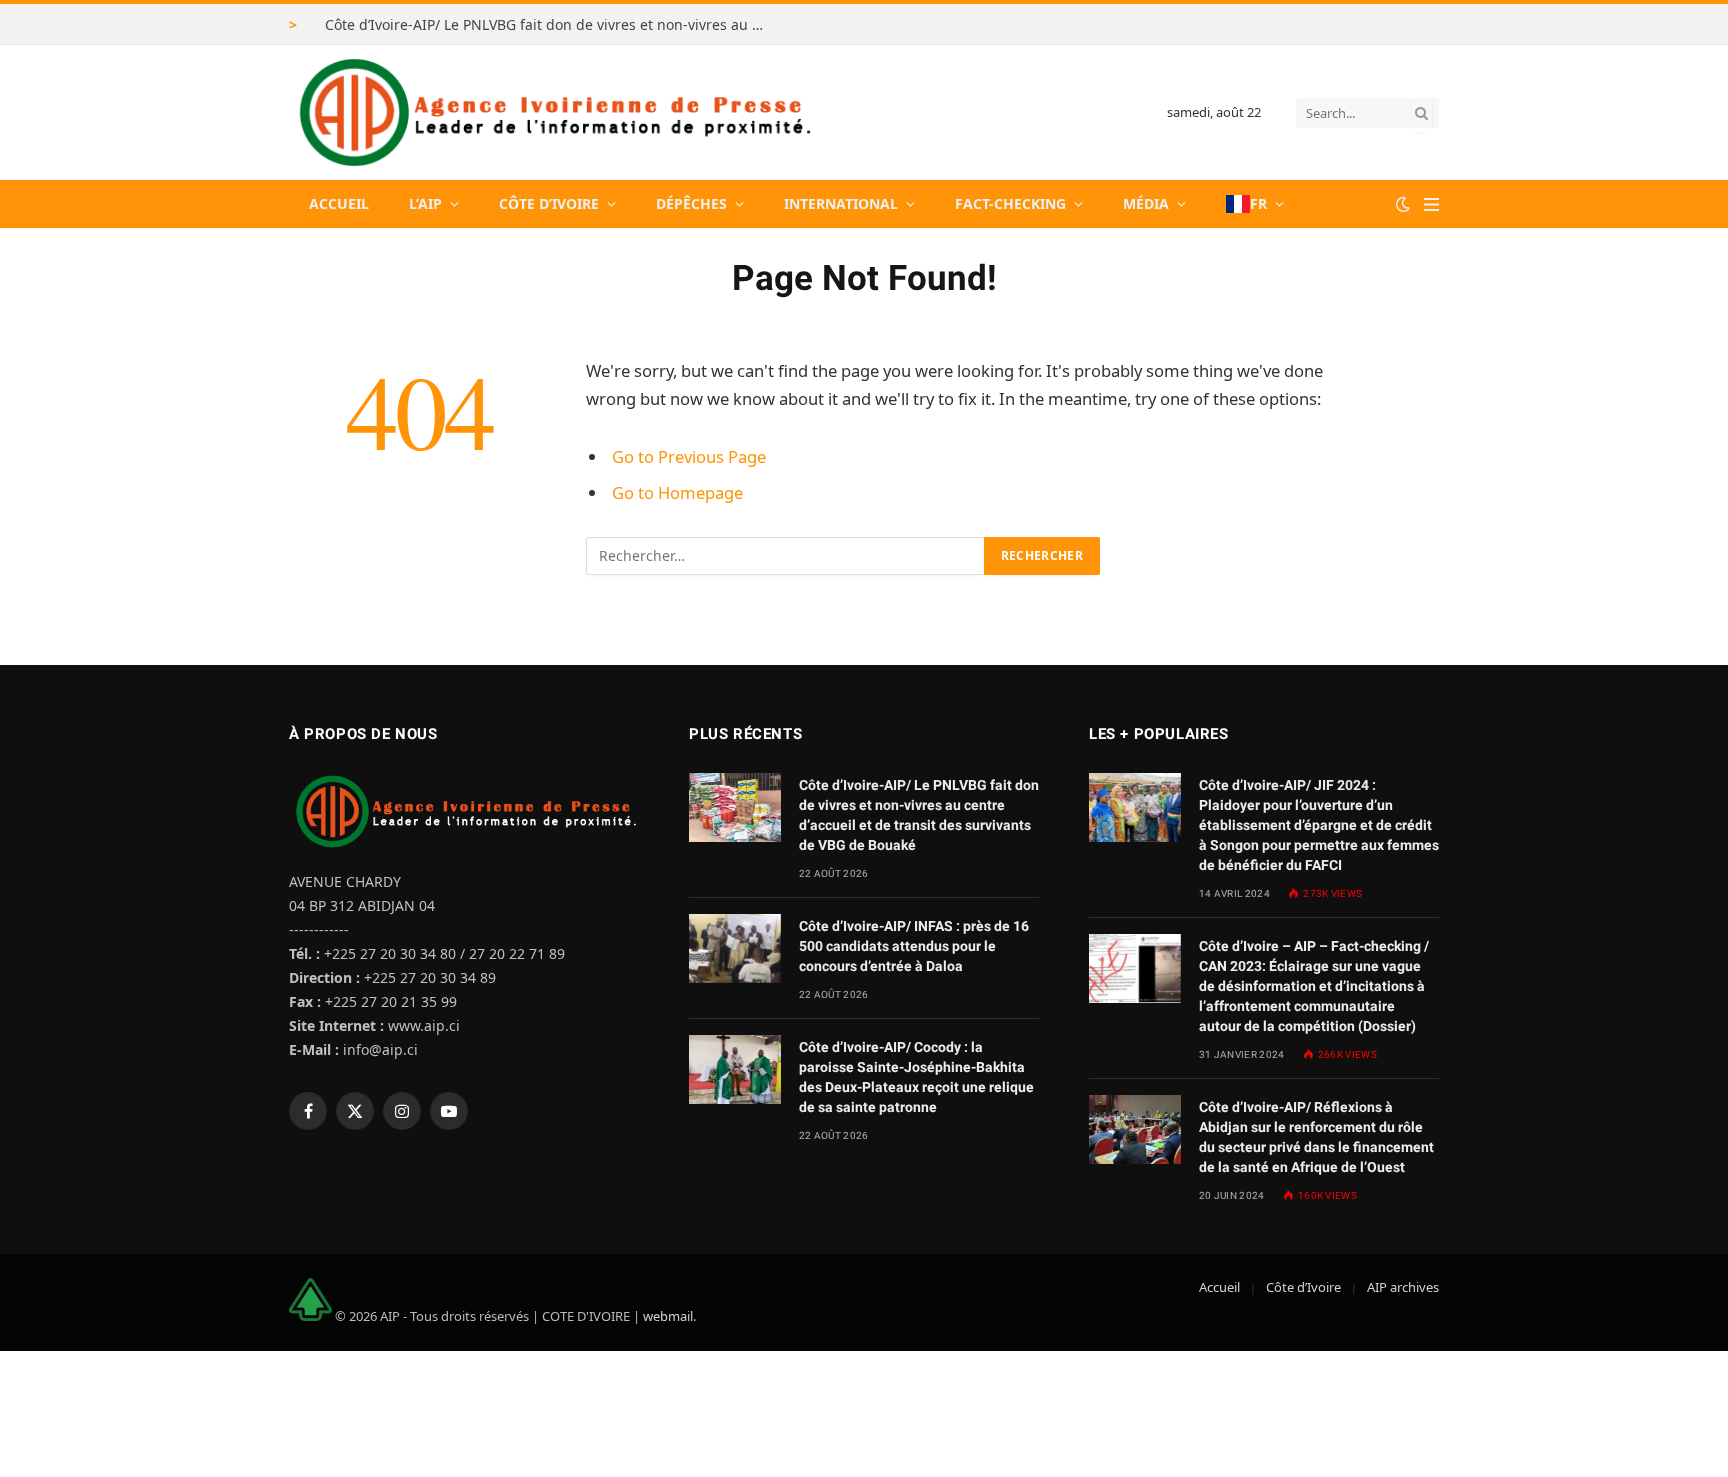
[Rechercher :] (786, 556)
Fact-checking (1010, 203)
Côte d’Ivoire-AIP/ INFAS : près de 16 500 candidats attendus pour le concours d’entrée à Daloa (914, 946)
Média (1146, 203)
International (841, 203)
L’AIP (425, 203)
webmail (668, 1316)
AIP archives (1403, 1287)
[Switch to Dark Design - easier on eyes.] (1403, 204)
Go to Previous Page (689, 456)
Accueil (339, 203)
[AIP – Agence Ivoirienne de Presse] (552, 112)
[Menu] (1431, 204)
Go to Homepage (677, 492)
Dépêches (691, 203)
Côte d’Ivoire (549, 203)
